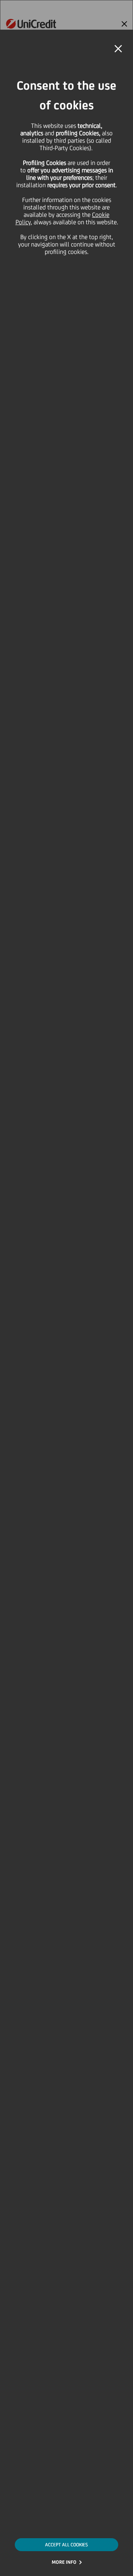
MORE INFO (64, 2562)
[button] (118, 49)
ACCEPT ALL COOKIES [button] (66, 2545)
